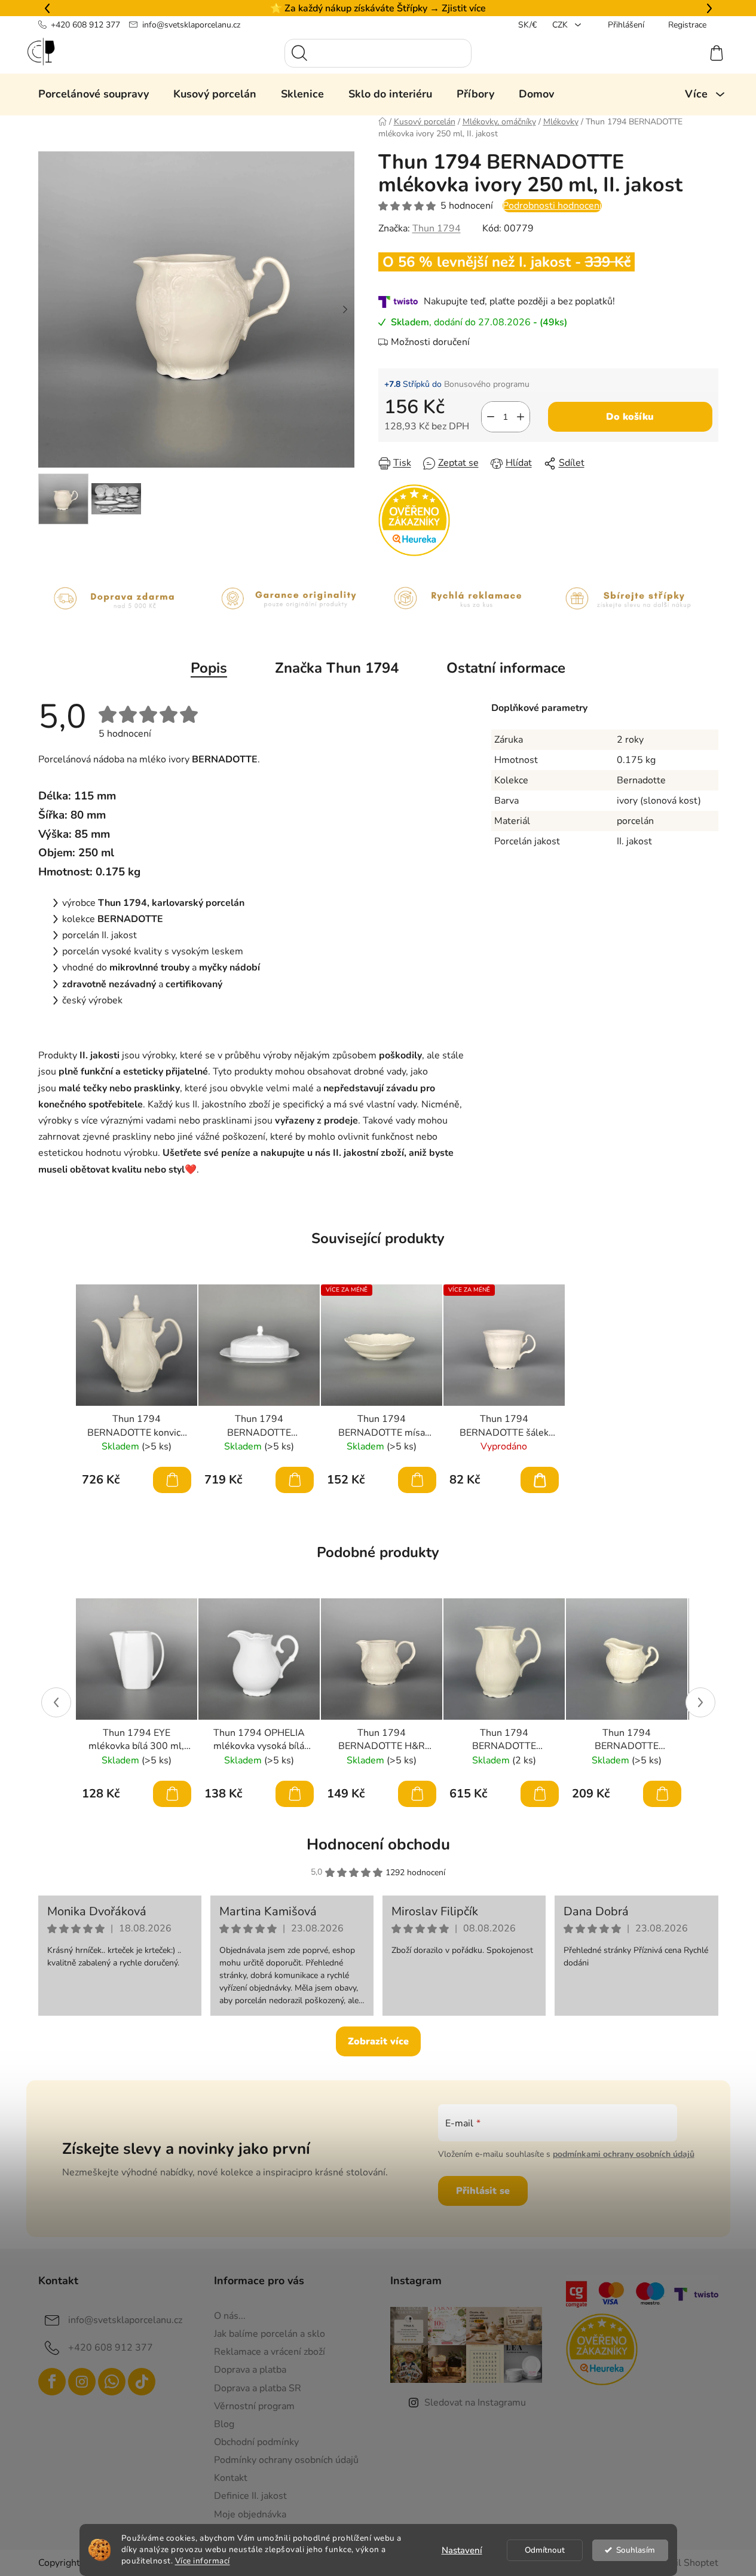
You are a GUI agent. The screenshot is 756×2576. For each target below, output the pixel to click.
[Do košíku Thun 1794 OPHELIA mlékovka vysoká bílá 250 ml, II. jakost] (295, 1794)
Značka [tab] (337, 668)
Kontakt (231, 2478)
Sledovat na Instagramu (475, 2403)
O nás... (230, 2316)
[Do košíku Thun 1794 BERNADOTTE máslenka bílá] (295, 1480)
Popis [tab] (209, 668)
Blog (224, 2424)
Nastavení (462, 2550)
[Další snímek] (345, 310)
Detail (540, 1480)
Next (700, 1702)
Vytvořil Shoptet (683, 2563)
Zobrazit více (378, 2041)
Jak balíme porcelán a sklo (270, 2334)
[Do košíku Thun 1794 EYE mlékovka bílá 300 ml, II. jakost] (172, 1794)
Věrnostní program (254, 2406)
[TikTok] (142, 2382)
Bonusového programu (487, 384)
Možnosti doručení (430, 342)
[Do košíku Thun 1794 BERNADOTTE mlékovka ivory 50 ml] (662, 1794)
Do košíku (630, 417)
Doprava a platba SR (258, 2388)
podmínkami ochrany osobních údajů (624, 2154)
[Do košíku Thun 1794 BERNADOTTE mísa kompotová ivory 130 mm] (417, 1480)
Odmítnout (545, 2550)
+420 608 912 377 (85, 25)
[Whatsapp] (112, 2382)
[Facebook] (52, 2382)
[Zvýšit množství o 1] (521, 417)
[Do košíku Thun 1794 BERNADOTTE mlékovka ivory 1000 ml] (540, 1794)
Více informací (203, 2561)
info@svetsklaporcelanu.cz (191, 25)
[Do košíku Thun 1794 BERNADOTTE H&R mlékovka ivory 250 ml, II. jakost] (417, 1794)
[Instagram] (82, 2382)
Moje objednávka (250, 2514)
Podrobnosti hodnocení (552, 206)
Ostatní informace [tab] (506, 668)
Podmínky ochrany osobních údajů (286, 2460)
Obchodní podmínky (256, 2442)
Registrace (687, 25)
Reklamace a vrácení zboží (270, 2352)
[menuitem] (94, 94)
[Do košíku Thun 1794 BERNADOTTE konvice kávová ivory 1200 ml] (172, 1480)
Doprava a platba (250, 2370)
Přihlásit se (483, 2191)
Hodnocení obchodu (378, 1844)
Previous (56, 1702)
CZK (561, 25)
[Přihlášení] (673, 53)
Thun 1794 (437, 228)
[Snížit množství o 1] (491, 417)
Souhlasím (636, 2550)
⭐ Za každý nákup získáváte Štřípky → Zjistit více (378, 8)
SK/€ (527, 25)
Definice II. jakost (250, 2496)
